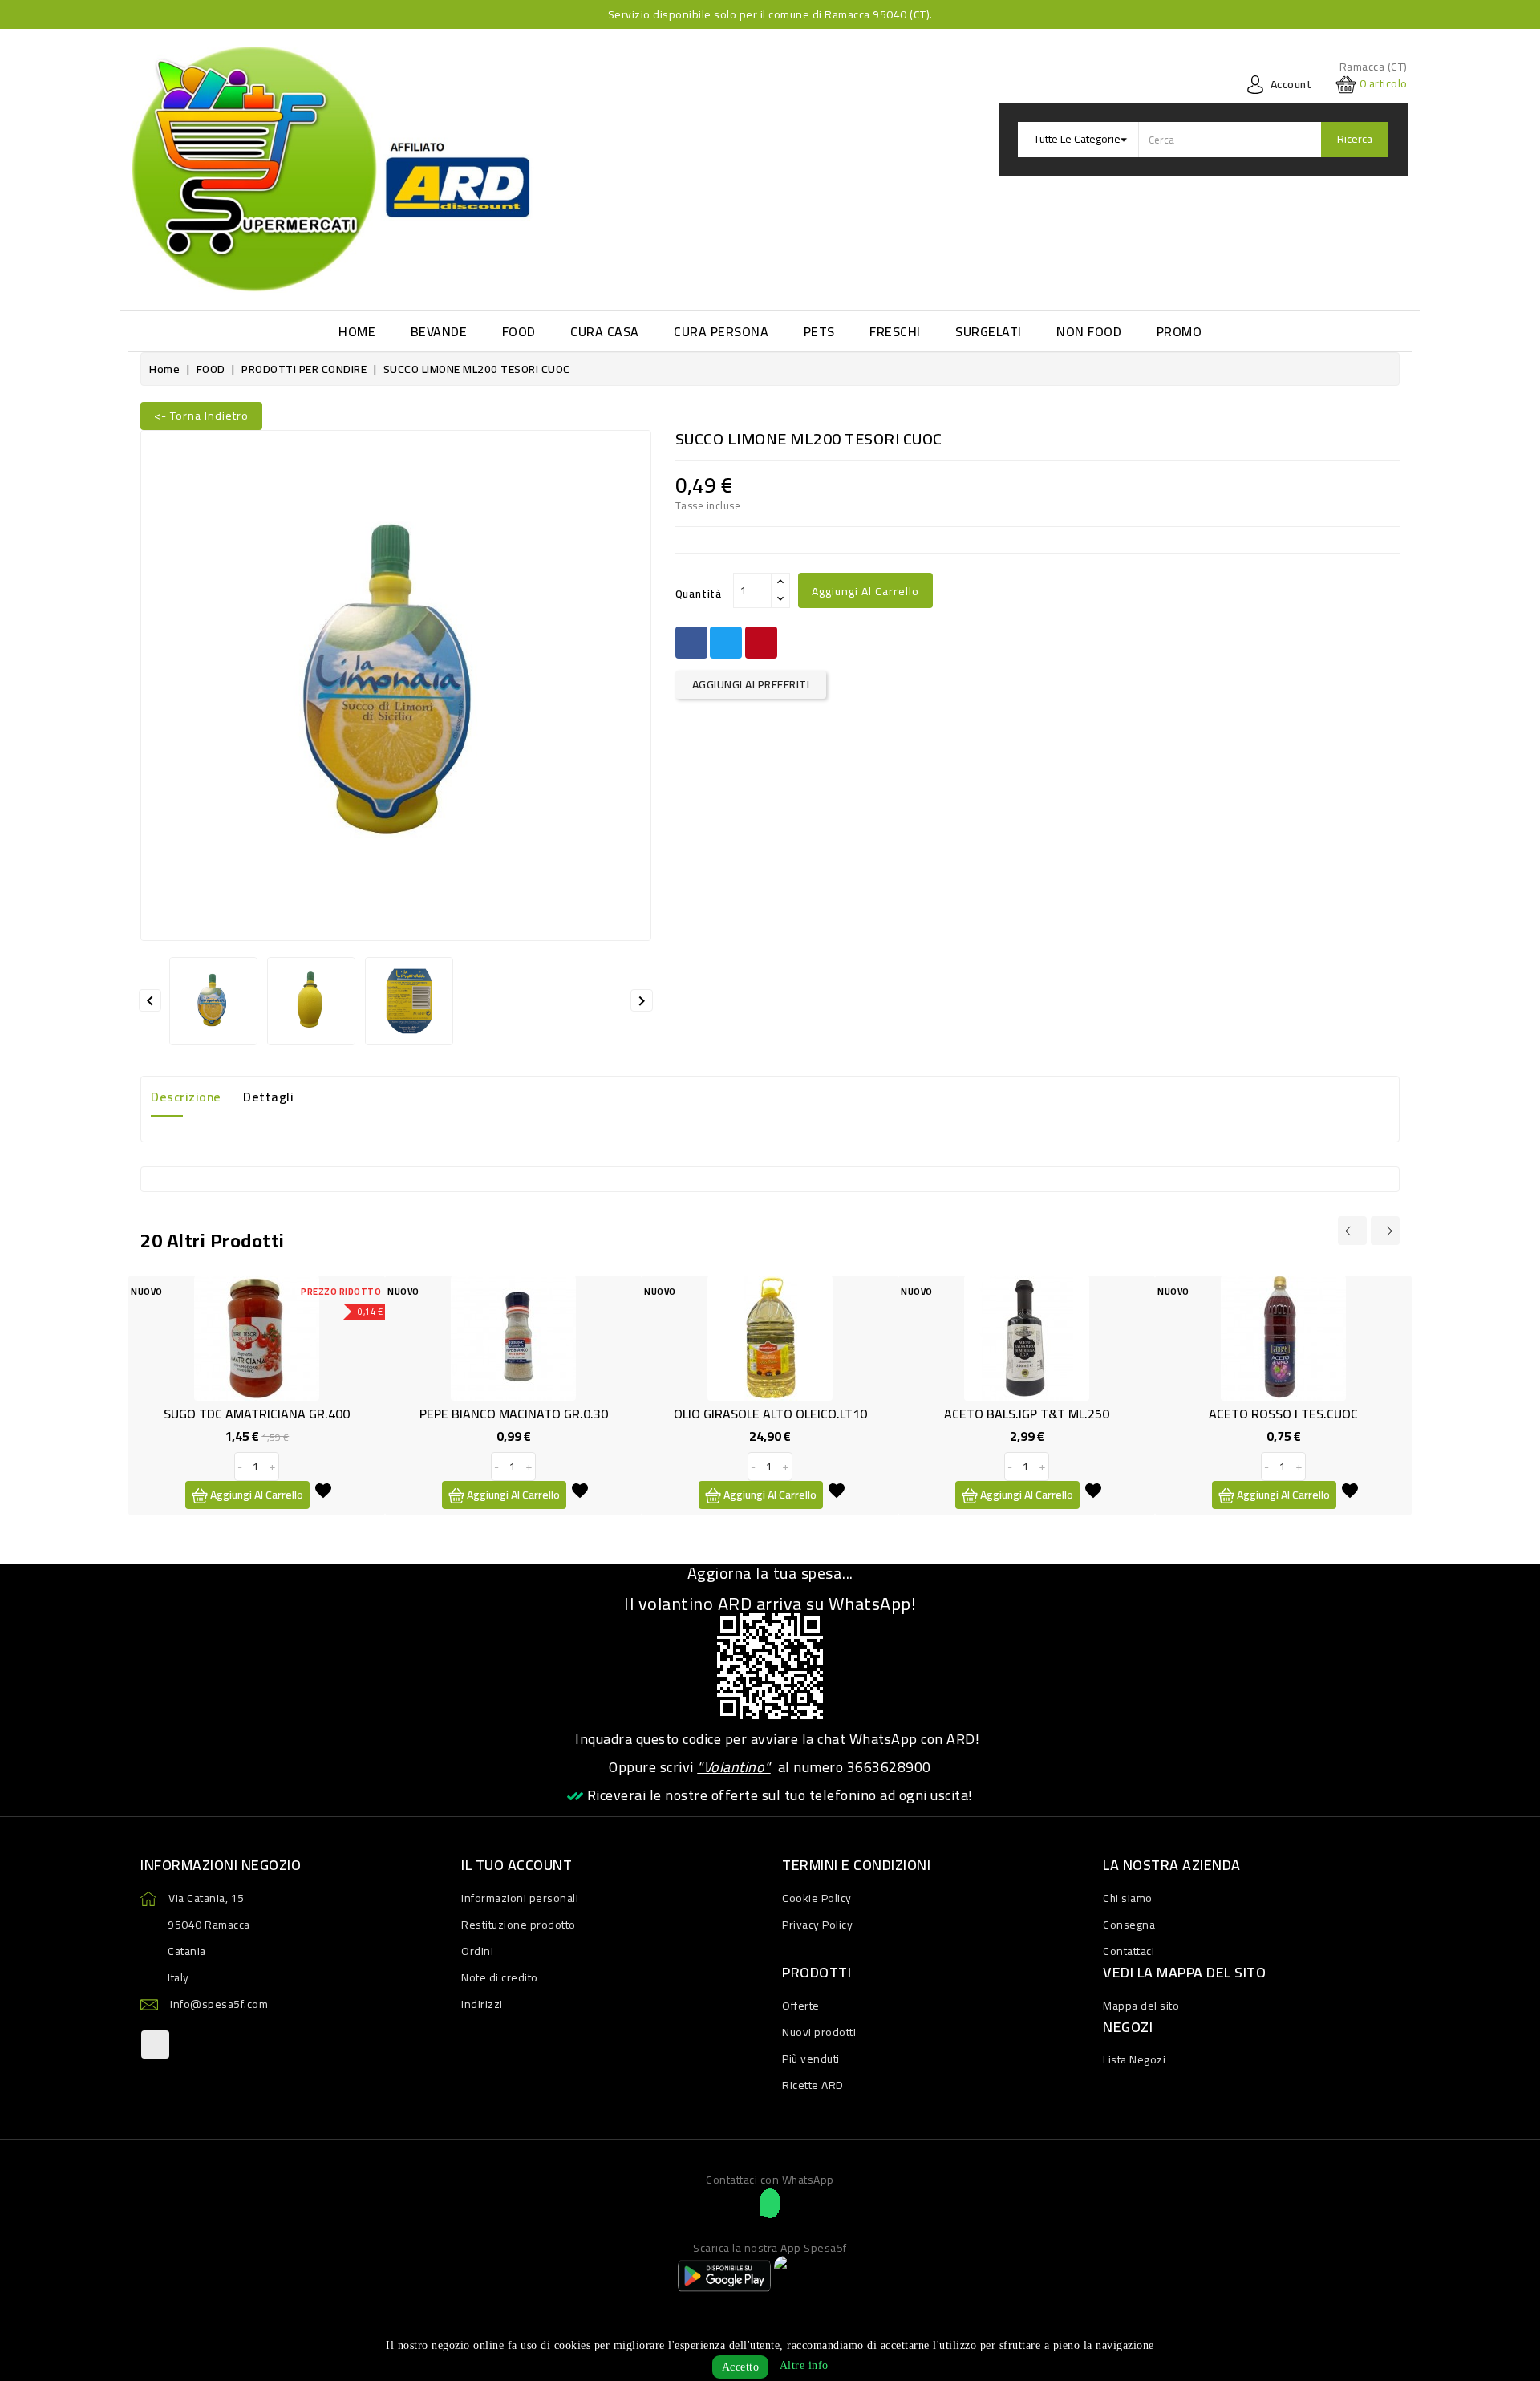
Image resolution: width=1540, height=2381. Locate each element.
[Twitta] (726, 643)
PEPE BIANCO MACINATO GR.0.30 (514, 1414)
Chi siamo (1128, 1898)
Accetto (741, 2367)
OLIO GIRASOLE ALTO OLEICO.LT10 (770, 1414)
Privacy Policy (817, 1925)
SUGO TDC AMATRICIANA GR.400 (257, 1414)
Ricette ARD (813, 2085)
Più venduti (811, 2059)
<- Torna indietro (201, 416)
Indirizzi (482, 2004)
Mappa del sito (1141, 2006)
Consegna (1129, 1925)
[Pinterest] (761, 643)
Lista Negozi (1134, 2059)
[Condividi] (691, 643)
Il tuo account (517, 1865)
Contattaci (1129, 1951)
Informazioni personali (520, 1898)
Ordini (477, 1951)
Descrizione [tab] (186, 1097)
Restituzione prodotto (519, 1925)
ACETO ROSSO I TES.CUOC (1283, 1414)
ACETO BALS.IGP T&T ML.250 (1027, 1414)
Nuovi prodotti (819, 2032)
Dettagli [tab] (268, 1097)
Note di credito (500, 1977)
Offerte (801, 2006)
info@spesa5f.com (219, 2004)
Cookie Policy (817, 1898)
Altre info (804, 2365)
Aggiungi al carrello (865, 591)
